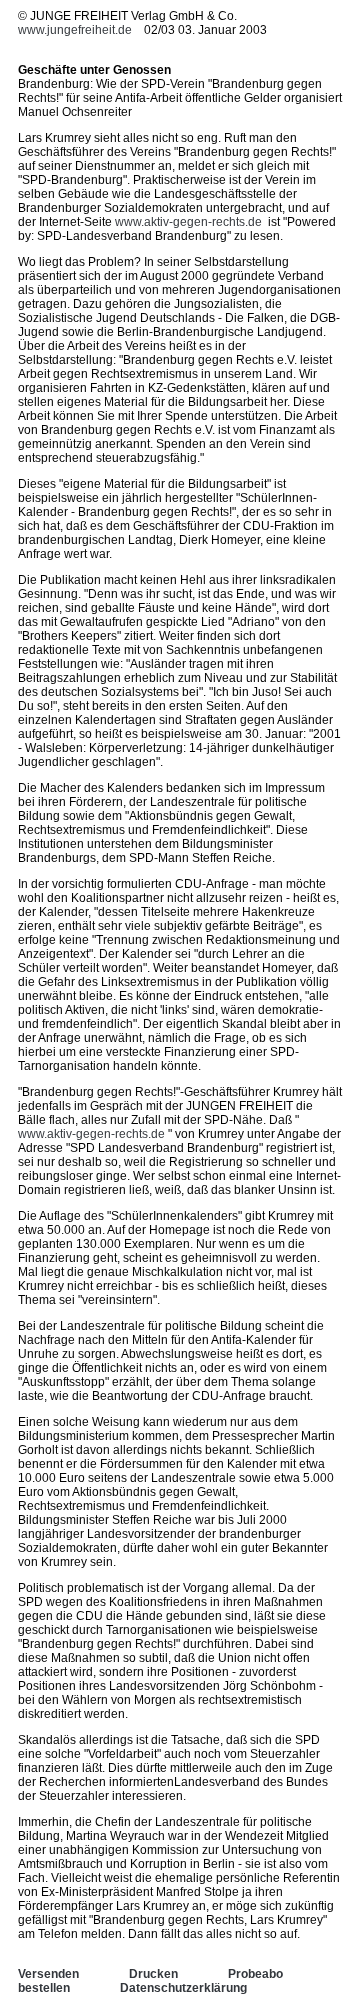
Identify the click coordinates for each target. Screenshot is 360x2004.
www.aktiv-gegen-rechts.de (188, 222)
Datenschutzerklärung (183, 1988)
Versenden (48, 1974)
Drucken (153, 1974)
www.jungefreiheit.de (75, 30)
